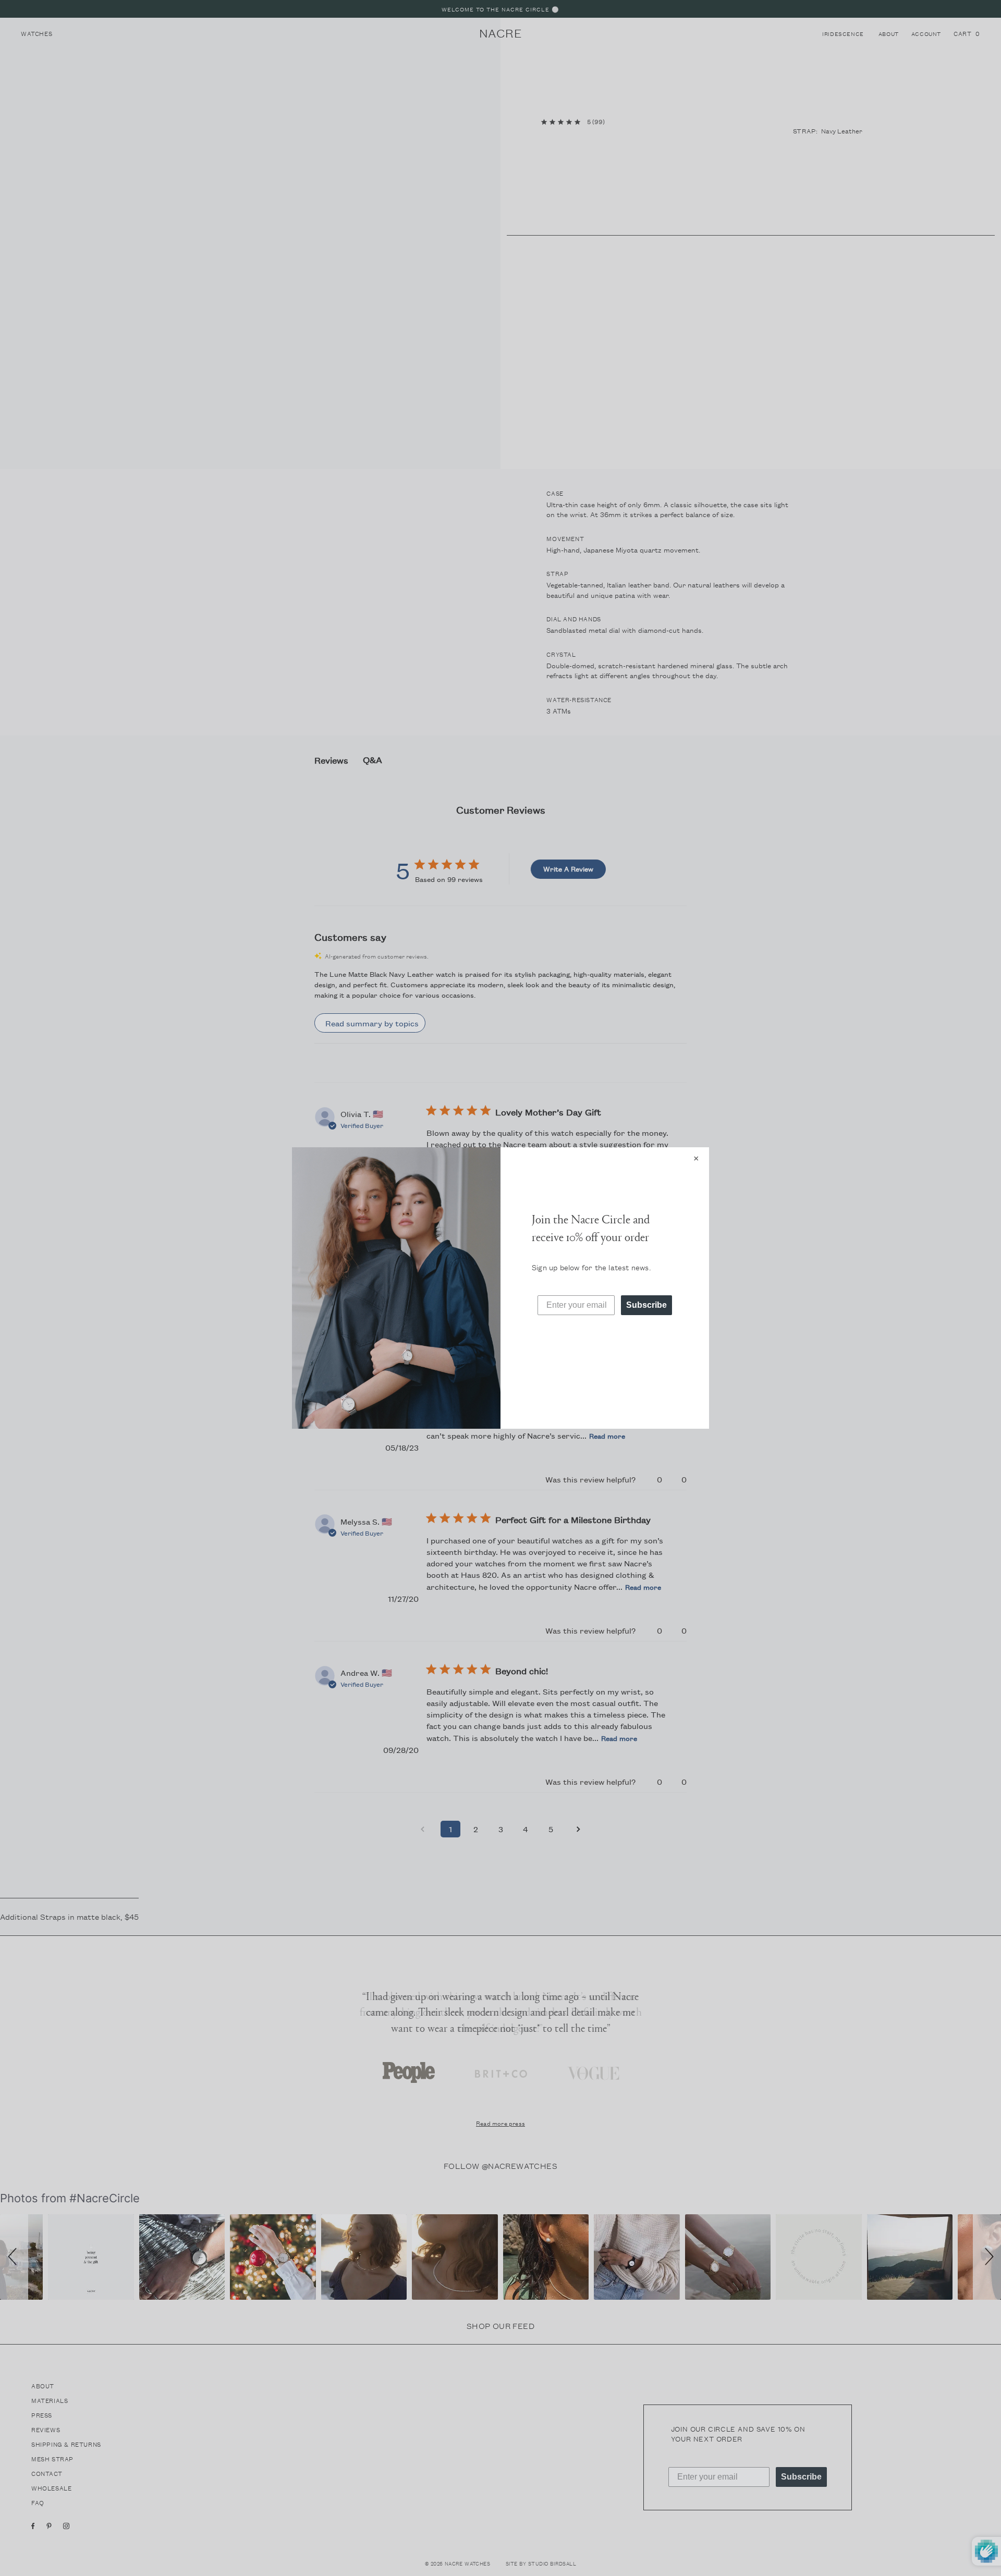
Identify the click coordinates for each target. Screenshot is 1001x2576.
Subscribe (646, 1305)
